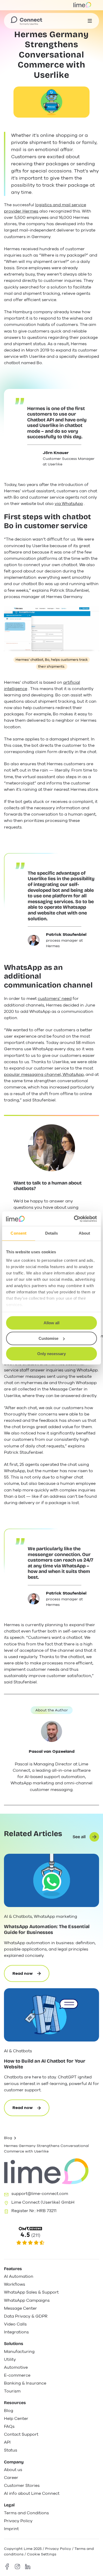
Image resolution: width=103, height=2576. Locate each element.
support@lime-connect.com (40, 2194)
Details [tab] (52, 1233)
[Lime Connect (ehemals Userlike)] (51, 2236)
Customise (48, 1338)
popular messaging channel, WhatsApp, (44, 1075)
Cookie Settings (42, 2554)
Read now (31, 1976)
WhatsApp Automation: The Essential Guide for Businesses (47, 1930)
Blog (8, 2138)
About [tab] (85, 1233)
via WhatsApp (69, 504)
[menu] (90, 21)
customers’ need (55, 999)
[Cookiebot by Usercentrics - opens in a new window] (74, 1219)
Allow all (51, 1323)
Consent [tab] (18, 1233)
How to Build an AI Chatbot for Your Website (45, 2064)
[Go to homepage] (26, 21)
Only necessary (51, 1354)
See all (79, 1837)
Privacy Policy (58, 2549)
